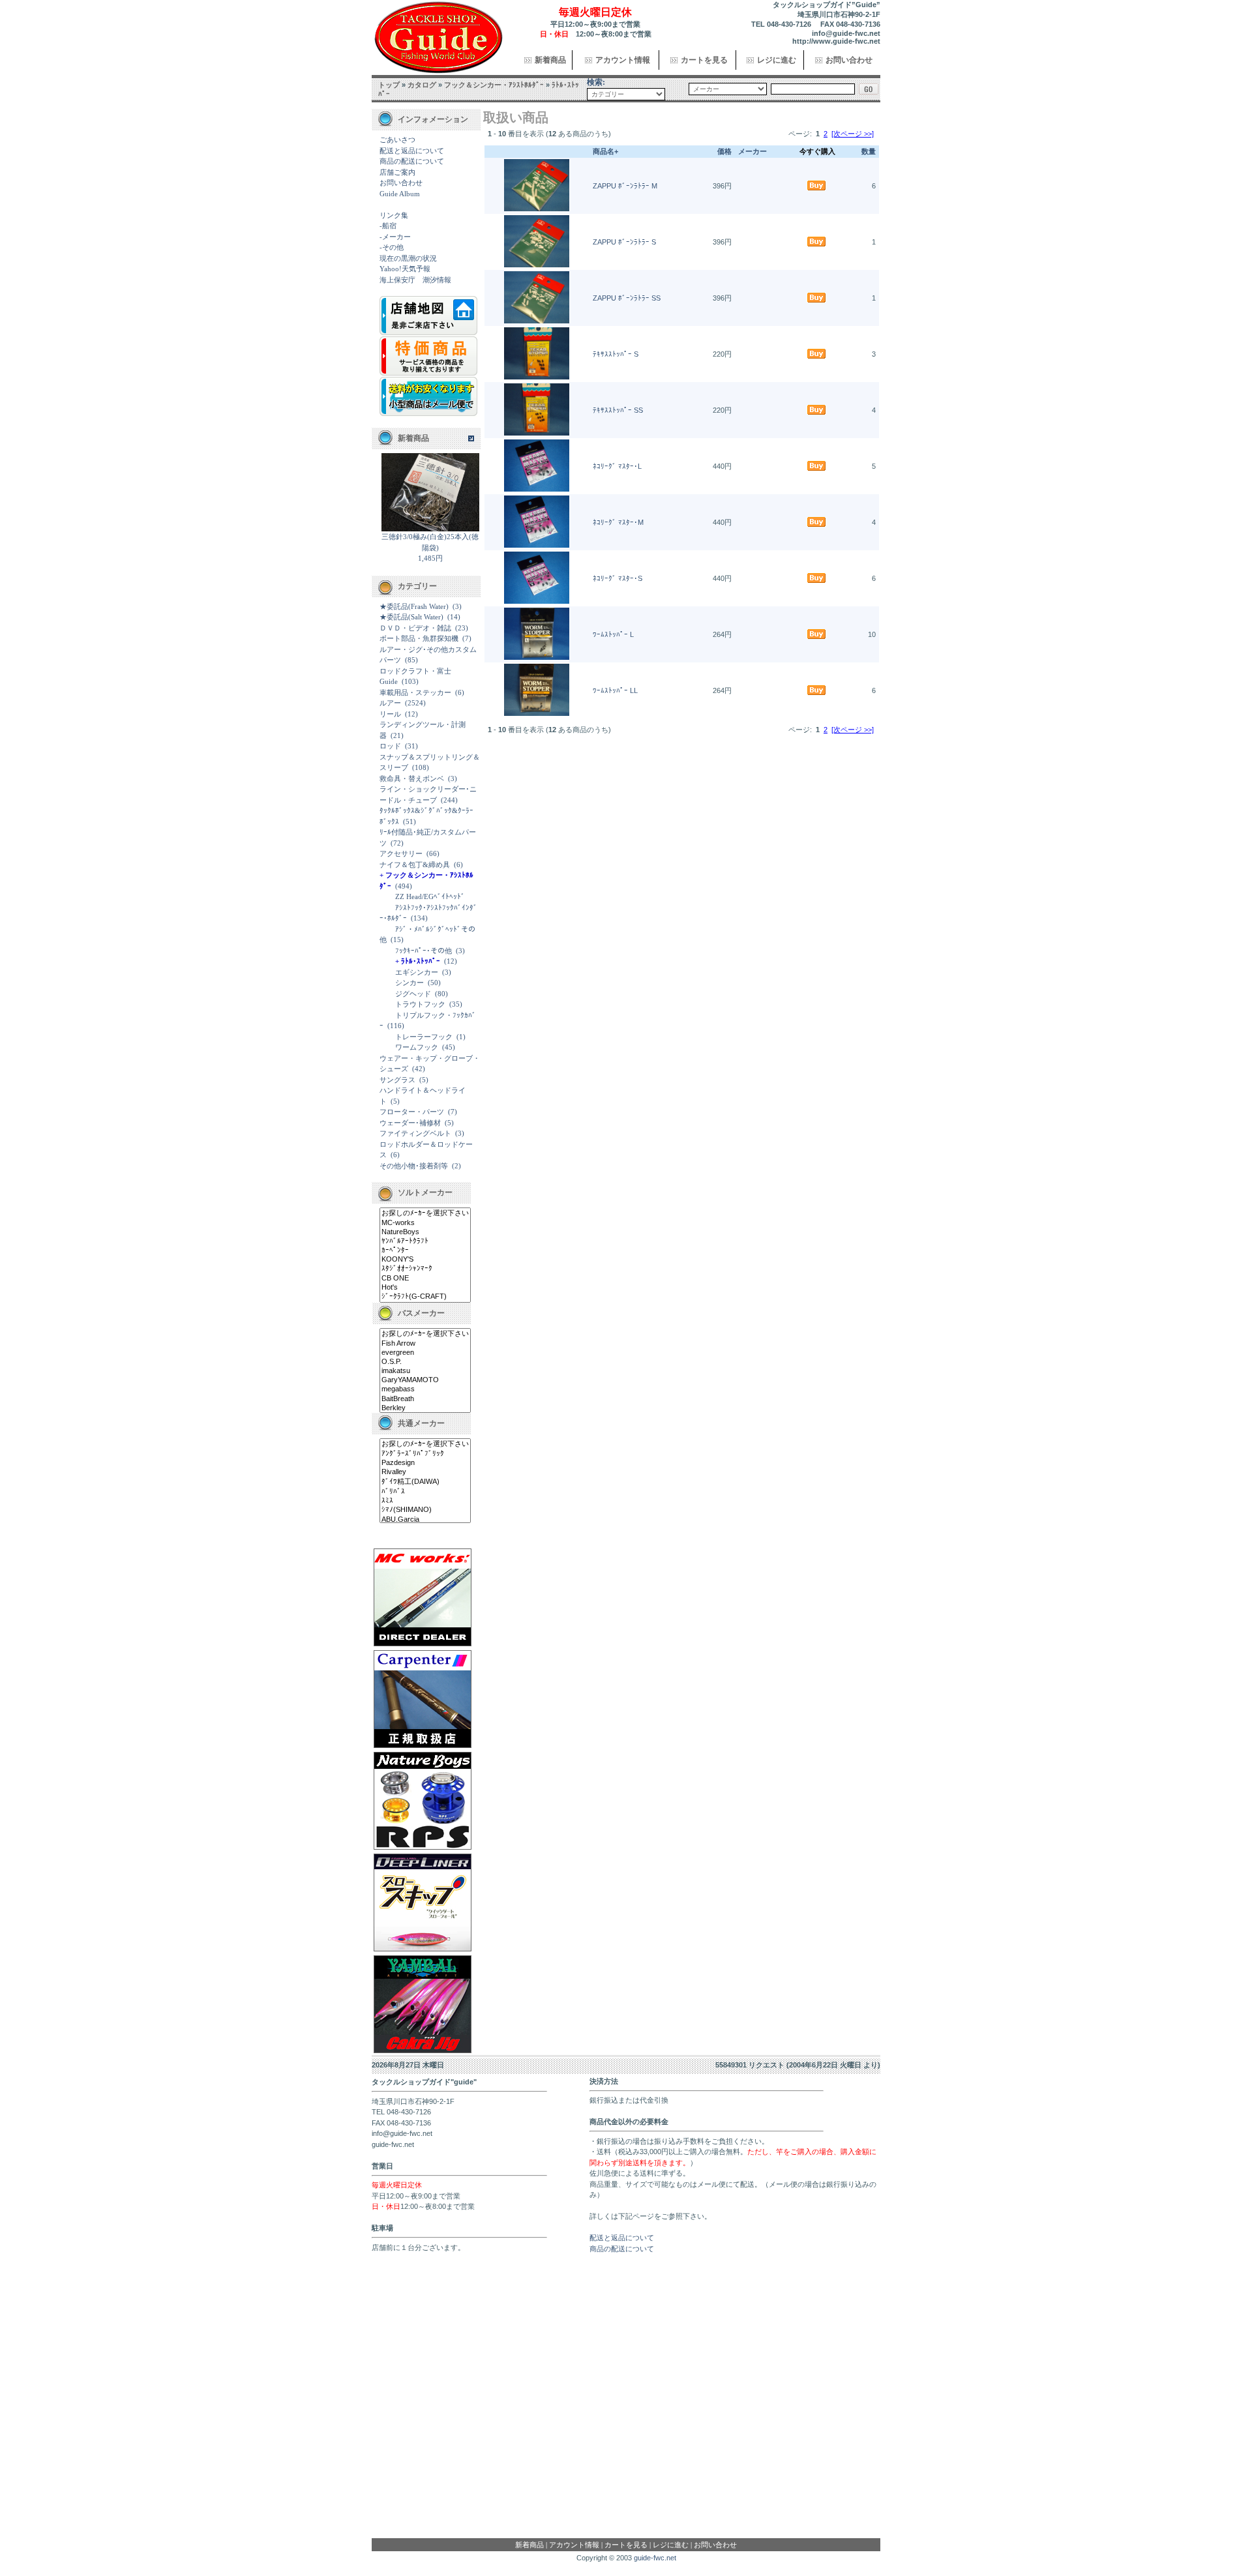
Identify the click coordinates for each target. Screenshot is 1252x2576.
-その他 (392, 247)
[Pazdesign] (425, 1463)
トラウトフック (420, 1004)
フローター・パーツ (412, 1112)
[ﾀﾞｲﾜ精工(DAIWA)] (425, 1482)
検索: (596, 82)
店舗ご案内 (397, 172)
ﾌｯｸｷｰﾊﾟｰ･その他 (424, 951)
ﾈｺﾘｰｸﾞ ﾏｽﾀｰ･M (618, 522)
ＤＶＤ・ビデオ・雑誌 (415, 628)
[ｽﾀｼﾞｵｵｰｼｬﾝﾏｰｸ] (425, 1269)
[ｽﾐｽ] (425, 1501)
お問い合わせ (849, 60)
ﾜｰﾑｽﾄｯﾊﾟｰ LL (615, 690)
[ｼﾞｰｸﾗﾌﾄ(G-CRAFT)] (425, 1297)
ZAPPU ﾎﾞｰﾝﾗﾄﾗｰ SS (627, 298)
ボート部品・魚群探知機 (419, 638)
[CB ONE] (425, 1279)
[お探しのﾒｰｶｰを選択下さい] (425, 1213)
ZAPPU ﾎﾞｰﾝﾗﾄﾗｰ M (625, 186)
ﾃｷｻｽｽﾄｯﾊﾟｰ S (616, 354)
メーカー (753, 151)
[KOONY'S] (425, 1260)
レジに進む (777, 60)
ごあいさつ (397, 140)
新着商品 (550, 60)
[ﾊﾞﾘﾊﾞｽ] (425, 1492)
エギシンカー (417, 972)
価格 (724, 151)
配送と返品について (412, 151)
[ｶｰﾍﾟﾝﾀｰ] (425, 1251)
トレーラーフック (424, 1037)
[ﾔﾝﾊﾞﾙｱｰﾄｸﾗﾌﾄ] (425, 1241)
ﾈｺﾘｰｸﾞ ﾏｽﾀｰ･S (618, 578)
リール (390, 714)
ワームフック (417, 1047)
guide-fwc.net (655, 2558)
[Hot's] (425, 1288)
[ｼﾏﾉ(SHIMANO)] (425, 1510)
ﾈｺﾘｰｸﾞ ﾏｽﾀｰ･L (617, 466)
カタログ (422, 85)
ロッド (390, 746)
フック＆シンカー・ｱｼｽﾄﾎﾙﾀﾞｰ (494, 85)
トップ (389, 85)
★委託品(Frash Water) (414, 606)
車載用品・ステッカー (415, 692)
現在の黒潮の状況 (408, 258)
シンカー (410, 983)
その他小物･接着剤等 (414, 1166)
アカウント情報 (623, 60)
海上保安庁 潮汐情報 (415, 280)
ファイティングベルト (415, 1133)
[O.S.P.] (425, 1362)
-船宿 (388, 226)
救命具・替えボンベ (412, 778)
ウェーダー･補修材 (410, 1123)
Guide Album (400, 194)
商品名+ (605, 151)
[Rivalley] (425, 1472)
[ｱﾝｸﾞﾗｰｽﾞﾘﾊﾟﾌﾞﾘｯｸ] (425, 1454)
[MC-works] (425, 1223)
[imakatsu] (425, 1371)
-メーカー (395, 237)
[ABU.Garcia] (425, 1520)
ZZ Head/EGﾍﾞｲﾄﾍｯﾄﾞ (430, 896)
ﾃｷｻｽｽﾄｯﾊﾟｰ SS (618, 410)
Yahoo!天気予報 (405, 269)
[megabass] (425, 1389)
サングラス (397, 1080)
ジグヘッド (413, 994)
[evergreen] (425, 1353)
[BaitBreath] (425, 1399)
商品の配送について (412, 161)
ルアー (390, 703)
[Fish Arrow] (425, 1344)
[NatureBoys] (425, 1232)
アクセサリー (401, 853)
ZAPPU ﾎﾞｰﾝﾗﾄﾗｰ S (624, 242)
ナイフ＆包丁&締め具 (415, 865)
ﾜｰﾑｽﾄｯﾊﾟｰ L (613, 634)
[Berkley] (425, 1408)
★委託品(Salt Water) (411, 617)
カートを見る (704, 60)
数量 (869, 151)
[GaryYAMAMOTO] (425, 1380)
